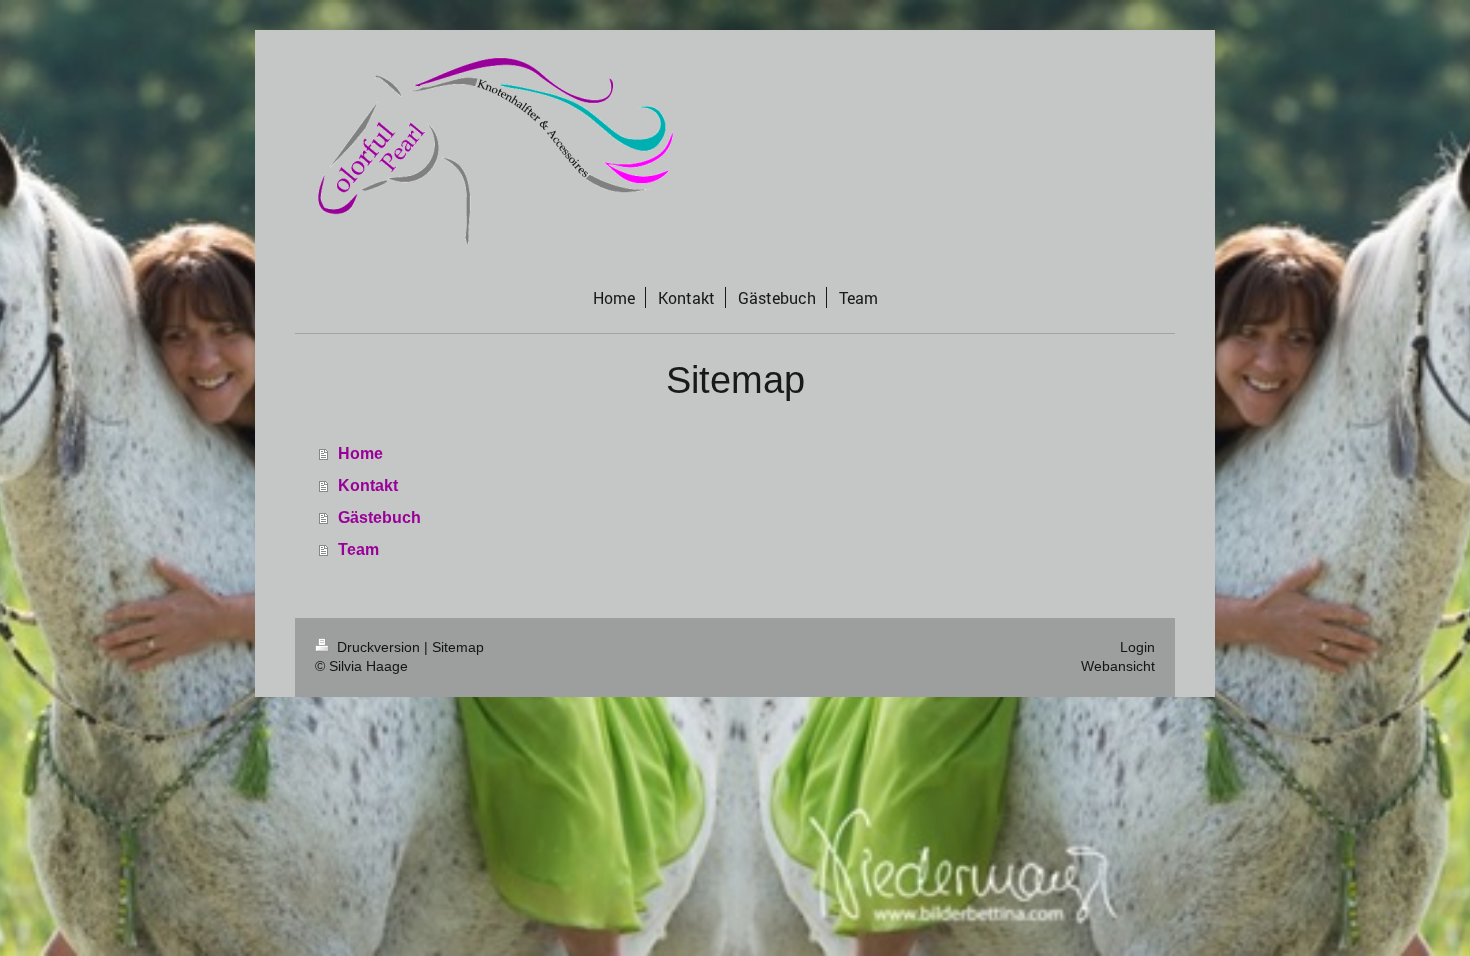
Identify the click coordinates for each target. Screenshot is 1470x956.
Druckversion (378, 647)
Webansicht (1118, 666)
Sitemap (458, 647)
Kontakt (368, 485)
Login (1137, 647)
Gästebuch (379, 517)
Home (360, 453)
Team (358, 549)
